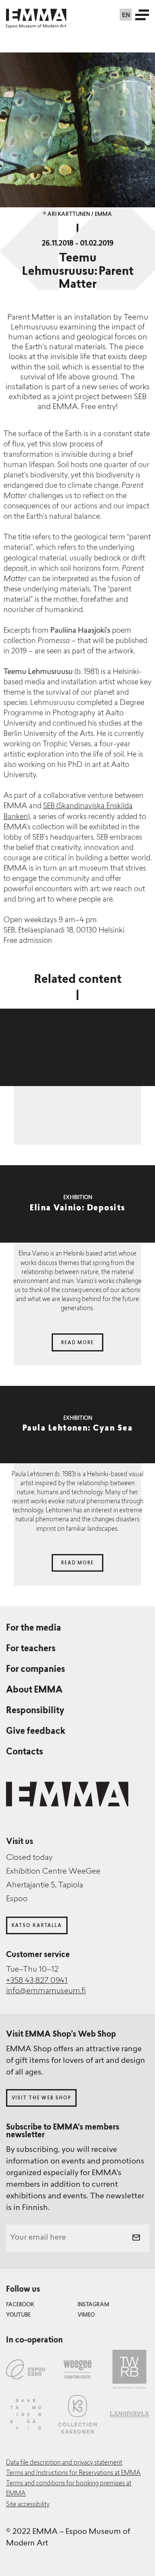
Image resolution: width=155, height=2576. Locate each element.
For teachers (31, 1649)
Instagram (93, 2305)
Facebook (20, 2305)
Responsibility (35, 1711)
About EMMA (34, 1690)
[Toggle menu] (142, 15)
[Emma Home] (36, 15)
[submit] (136, 2238)
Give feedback (36, 1732)
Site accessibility (28, 2505)
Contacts (25, 1752)
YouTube (18, 2315)
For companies (36, 1670)
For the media (34, 1628)
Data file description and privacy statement (64, 2463)
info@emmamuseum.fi (46, 1991)
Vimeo (86, 2315)
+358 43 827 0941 (37, 1981)
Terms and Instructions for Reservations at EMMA (73, 2473)
